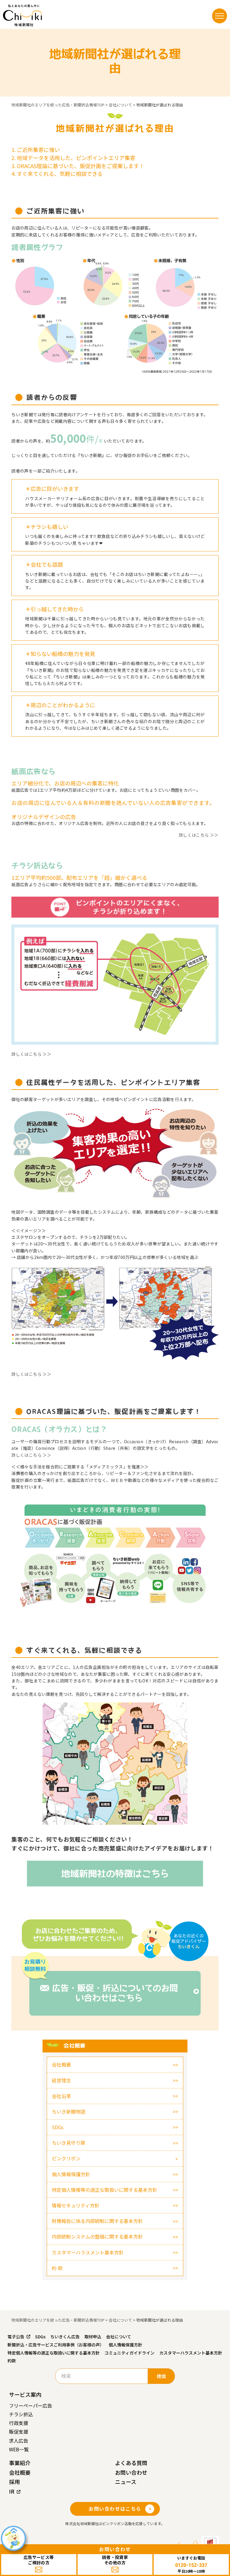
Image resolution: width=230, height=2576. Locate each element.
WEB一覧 (19, 2449)
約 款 (57, 2268)
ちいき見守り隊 (69, 2143)
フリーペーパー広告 (31, 2405)
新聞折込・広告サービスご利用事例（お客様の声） (56, 2345)
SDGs (58, 2127)
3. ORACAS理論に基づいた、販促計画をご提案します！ (78, 166)
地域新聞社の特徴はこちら (115, 1874)
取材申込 (93, 2337)
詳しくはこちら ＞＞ (199, 835)
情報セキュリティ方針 (76, 2205)
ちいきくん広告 (65, 2337)
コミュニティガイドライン (130, 2353)
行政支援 (19, 2423)
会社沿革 (61, 2096)
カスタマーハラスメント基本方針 (88, 2252)
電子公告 (16, 2337)
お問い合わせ (131, 2472)
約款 (12, 2361)
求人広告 (19, 2441)
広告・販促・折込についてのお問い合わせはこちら (115, 1993)
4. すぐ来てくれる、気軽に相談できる (57, 174)
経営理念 (61, 2080)
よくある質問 (131, 2463)
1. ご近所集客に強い (36, 150)
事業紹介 (20, 2463)
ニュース (126, 2482)
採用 (14, 2482)
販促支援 (19, 2432)
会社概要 (61, 2064)
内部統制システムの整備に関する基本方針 (97, 2236)
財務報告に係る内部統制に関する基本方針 (97, 2221)
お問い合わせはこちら (115, 2509)
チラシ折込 (21, 2414)
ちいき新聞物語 (69, 2112)
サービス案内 (25, 2394)
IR (12, 2491)
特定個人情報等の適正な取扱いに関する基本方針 (105, 2190)
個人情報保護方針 (71, 2174)
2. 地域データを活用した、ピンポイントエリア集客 (73, 158)
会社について (119, 2337)
